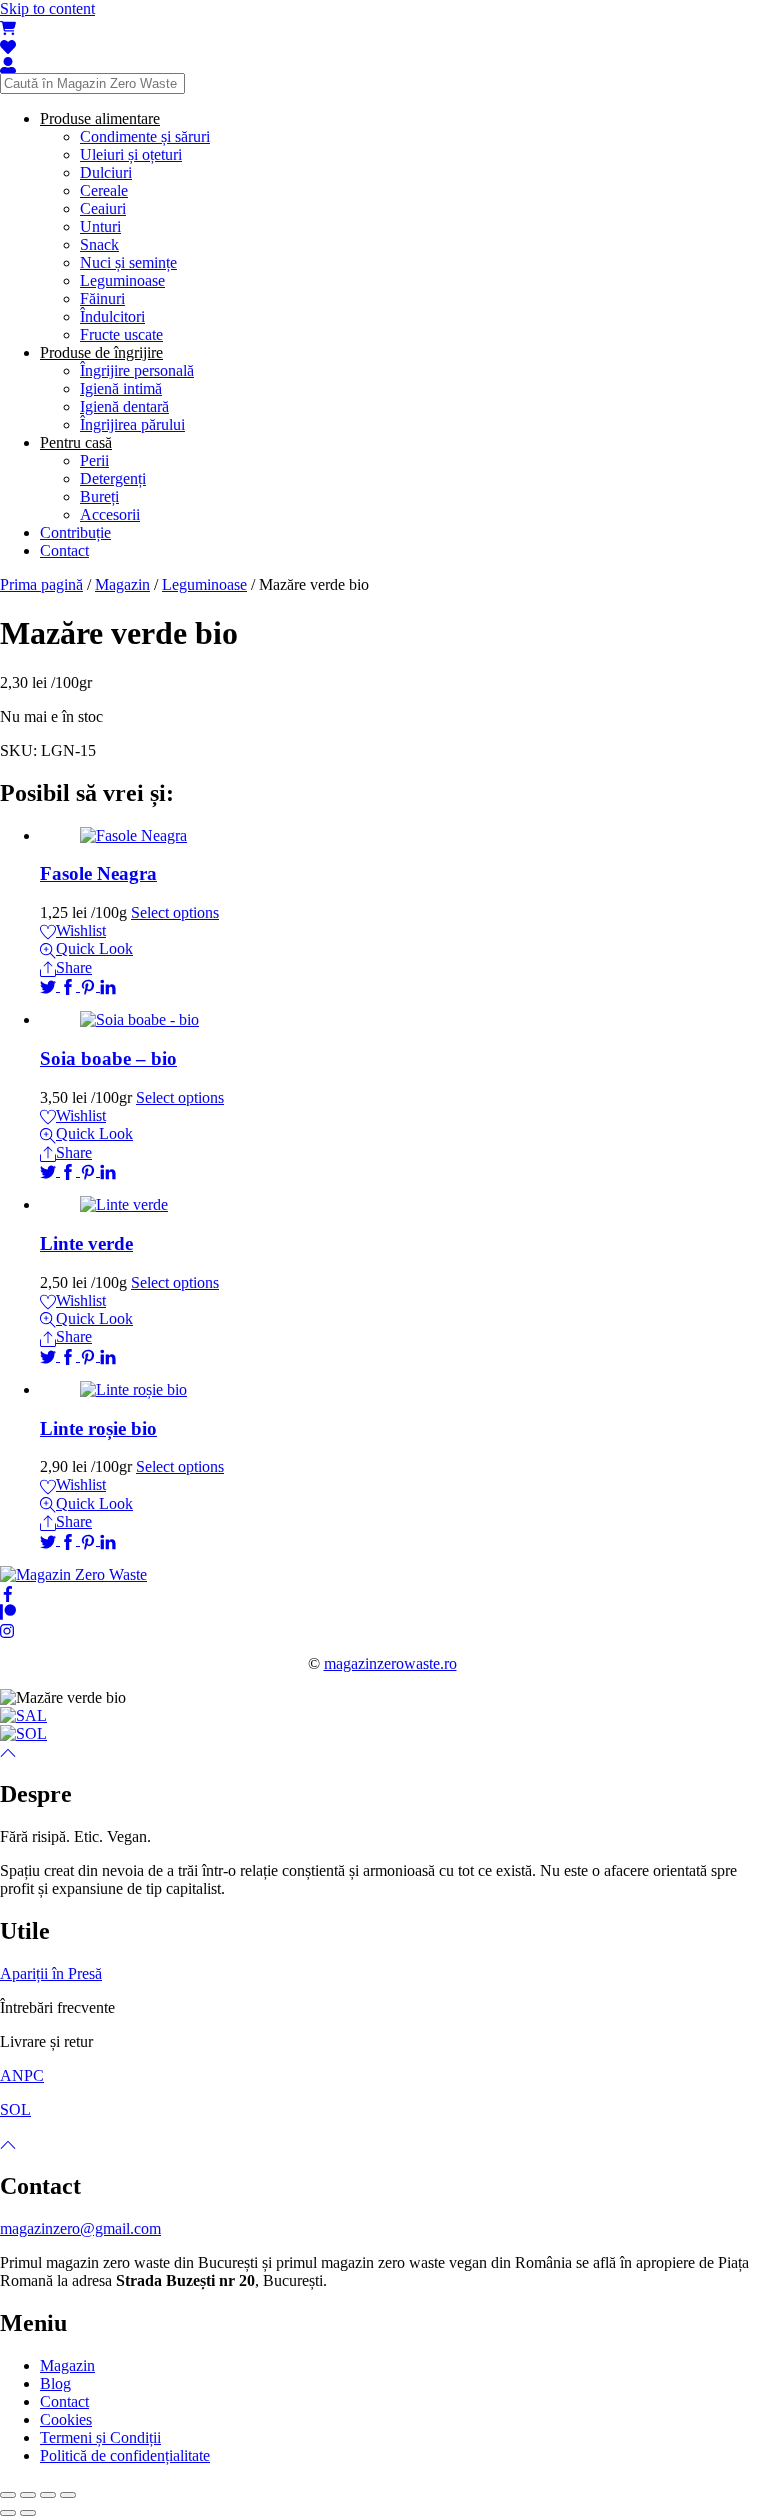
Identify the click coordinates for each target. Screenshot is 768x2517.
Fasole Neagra (98, 873)
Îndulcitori (112, 316)
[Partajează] (28, 2495)
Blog (55, 2383)
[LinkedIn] (108, 985)
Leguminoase (122, 280)
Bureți (99, 496)
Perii (94, 460)
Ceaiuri (103, 208)
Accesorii (110, 514)
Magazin (122, 584)
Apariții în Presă (51, 1973)
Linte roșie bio (98, 1428)
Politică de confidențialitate (125, 2455)
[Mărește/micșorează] (68, 2495)
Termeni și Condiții (100, 2437)
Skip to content (47, 8)
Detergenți (113, 478)
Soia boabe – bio (108, 1058)
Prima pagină (41, 584)
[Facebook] (70, 985)
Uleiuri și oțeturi (131, 154)
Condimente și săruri (145, 136)
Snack (99, 244)
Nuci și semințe (128, 262)
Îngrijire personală (137, 370)
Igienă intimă (121, 388)
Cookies (66, 2419)
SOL (15, 2109)
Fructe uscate (121, 334)
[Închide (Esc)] (8, 2495)
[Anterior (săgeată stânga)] (8, 2513)
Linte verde (86, 1243)
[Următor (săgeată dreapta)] (28, 2513)
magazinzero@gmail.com (80, 2228)
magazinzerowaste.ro (390, 1663)
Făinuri (102, 298)
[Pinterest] (90, 985)
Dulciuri (106, 172)
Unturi (100, 226)
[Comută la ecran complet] (48, 2495)
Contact (64, 550)
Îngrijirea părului (132, 424)
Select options (175, 912)
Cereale (104, 190)
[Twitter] (50, 985)
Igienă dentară (124, 406)
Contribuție (75, 532)
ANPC (22, 2075)
